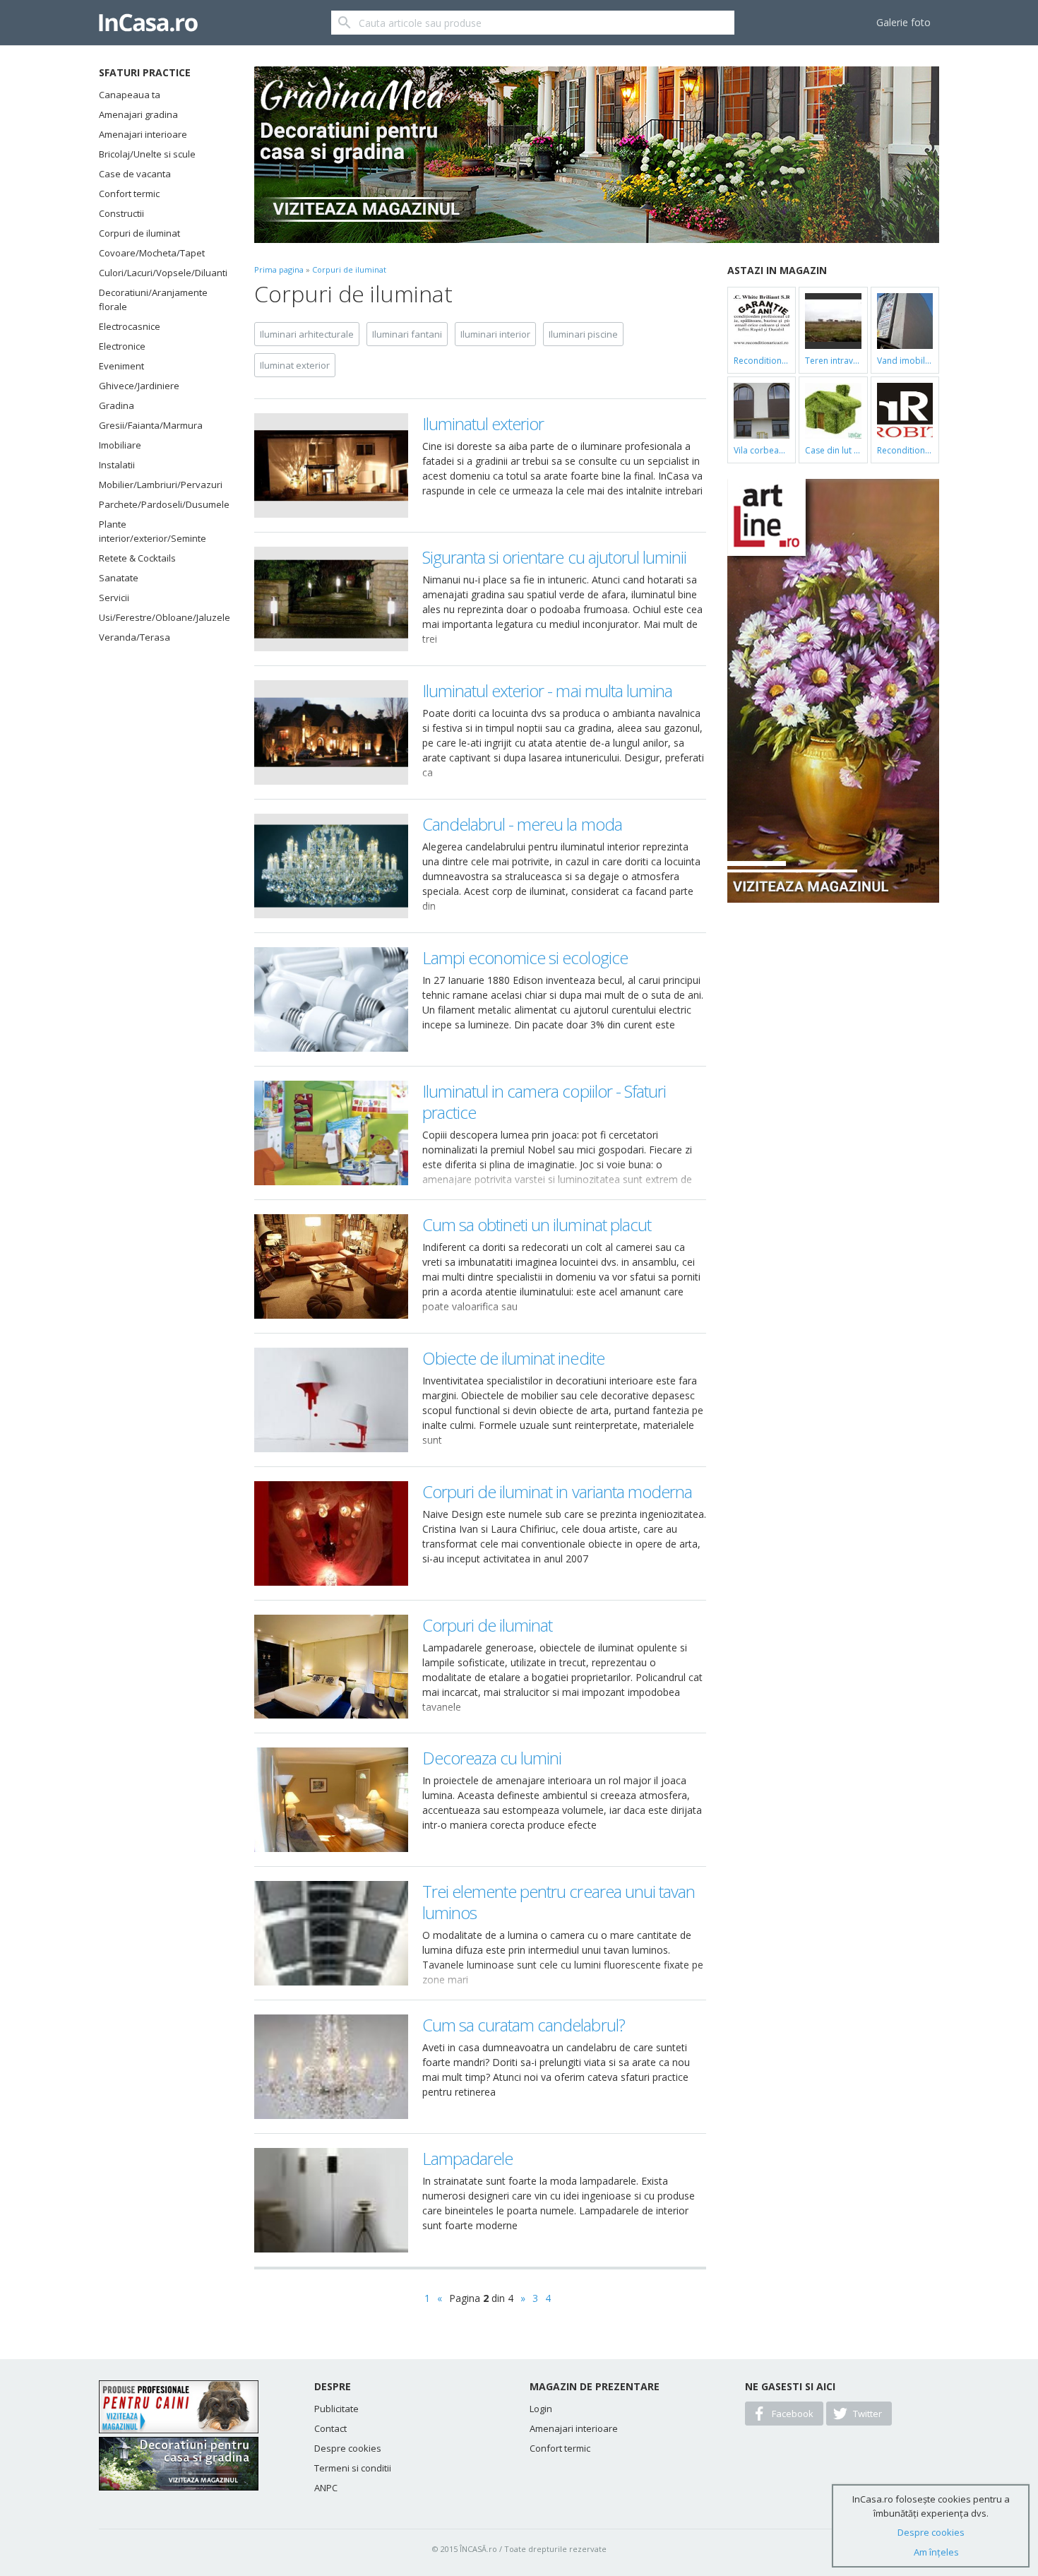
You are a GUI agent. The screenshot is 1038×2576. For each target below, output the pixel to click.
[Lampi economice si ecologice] (331, 999)
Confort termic (129, 194)
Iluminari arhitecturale (307, 334)
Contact (330, 2428)
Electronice (122, 346)
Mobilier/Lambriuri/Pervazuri (159, 485)
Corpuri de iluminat (139, 233)
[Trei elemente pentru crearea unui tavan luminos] (331, 1933)
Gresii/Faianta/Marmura (151, 425)
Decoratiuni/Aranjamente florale (153, 299)
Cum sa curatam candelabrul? (524, 2025)
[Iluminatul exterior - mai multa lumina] (331, 732)
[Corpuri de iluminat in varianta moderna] (331, 1533)
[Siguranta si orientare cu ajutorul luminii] (331, 599)
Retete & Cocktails (137, 558)
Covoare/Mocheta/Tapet (152, 253)
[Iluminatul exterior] (331, 465)
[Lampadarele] (331, 2200)
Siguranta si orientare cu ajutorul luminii (555, 557)
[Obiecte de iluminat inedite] (331, 1400)
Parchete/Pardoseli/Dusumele (159, 504)
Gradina (117, 405)
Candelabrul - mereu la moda (522, 824)
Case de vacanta (135, 174)
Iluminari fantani (407, 334)
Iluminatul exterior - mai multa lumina (548, 690)
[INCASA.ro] (148, 23)
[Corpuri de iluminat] (331, 1667)
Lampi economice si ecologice (525, 957)
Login (541, 2409)
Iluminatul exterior (483, 423)
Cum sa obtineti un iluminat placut (537, 1224)
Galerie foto (903, 22)
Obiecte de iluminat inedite (513, 1358)
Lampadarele (467, 2158)
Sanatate (119, 578)
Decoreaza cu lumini (492, 1758)
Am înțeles (936, 2552)
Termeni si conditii (353, 2468)
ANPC (326, 2488)
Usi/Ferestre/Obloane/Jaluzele (159, 617)
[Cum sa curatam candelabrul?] (331, 2067)
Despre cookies (348, 2448)
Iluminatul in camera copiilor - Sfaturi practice (544, 1102)
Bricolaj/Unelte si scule (147, 154)
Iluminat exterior (295, 365)
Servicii (114, 598)
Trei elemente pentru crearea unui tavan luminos (559, 1902)
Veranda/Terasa (135, 637)
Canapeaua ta (130, 95)
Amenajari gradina (138, 114)
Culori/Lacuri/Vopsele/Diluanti (159, 273)
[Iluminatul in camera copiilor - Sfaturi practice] (331, 1133)
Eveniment (121, 366)
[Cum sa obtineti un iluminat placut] (331, 1266)
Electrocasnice (130, 326)
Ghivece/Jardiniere (139, 386)
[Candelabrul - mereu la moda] (331, 866)
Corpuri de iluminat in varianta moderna (557, 1491)
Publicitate (336, 2409)
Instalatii (117, 465)
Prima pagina (279, 269)
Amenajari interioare (143, 134)
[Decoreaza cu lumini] (331, 1800)
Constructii (121, 213)
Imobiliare (120, 445)
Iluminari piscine (583, 334)
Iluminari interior (495, 334)
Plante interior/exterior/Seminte (153, 531)
